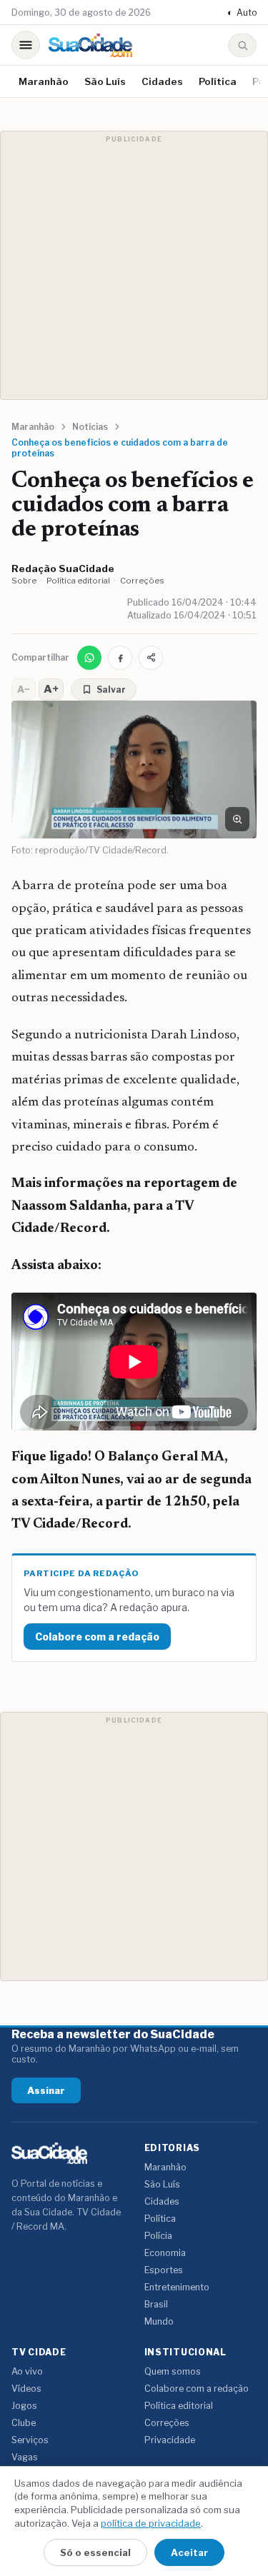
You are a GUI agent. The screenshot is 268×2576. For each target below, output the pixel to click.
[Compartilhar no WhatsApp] (89, 658)
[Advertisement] (134, 265)
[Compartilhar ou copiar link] (151, 658)
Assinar (46, 2090)
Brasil (156, 2304)
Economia (165, 2253)
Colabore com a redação (97, 1637)
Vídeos (26, 2389)
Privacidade (170, 2440)
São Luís (105, 81)
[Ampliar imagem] (237, 819)
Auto (242, 12)
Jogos (24, 2406)
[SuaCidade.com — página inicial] (90, 45)
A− (24, 689)
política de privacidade (151, 2523)
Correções (142, 581)
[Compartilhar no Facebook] (120, 658)
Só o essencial (95, 2552)
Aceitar (189, 2552)
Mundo (159, 2321)
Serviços (30, 2440)
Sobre (24, 581)
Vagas (25, 2457)
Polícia (158, 2236)
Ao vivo (27, 2371)
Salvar (111, 690)
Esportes (164, 2270)
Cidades (162, 81)
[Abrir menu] (26, 45)
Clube (24, 2423)
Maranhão (44, 81)
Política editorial (78, 581)
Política (218, 81)
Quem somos (173, 2371)
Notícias (90, 427)
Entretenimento (177, 2287)
